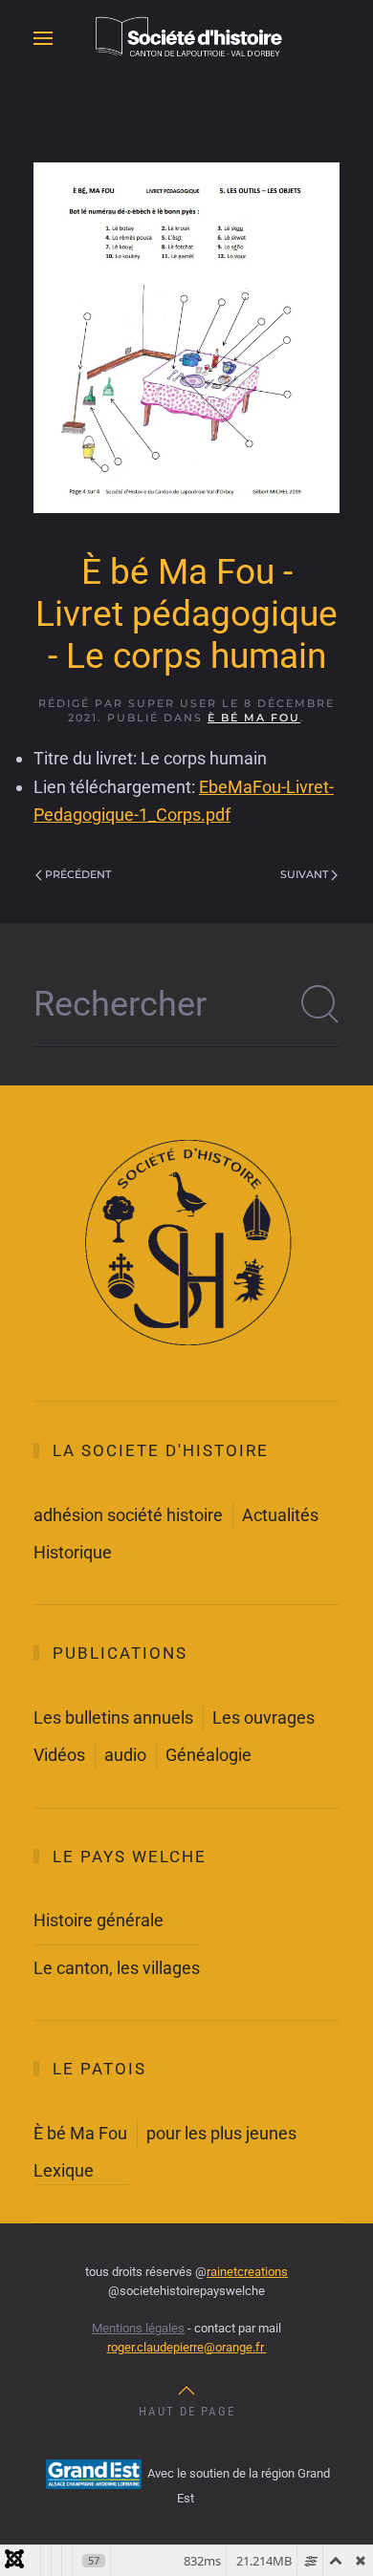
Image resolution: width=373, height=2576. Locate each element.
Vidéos (59, 1755)
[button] (43, 38)
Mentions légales (138, 2328)
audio (125, 1755)
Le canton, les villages (117, 1968)
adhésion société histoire (128, 1515)
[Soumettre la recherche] (320, 1004)
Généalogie (208, 1755)
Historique (73, 1552)
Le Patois (99, 2069)
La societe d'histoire (161, 1450)
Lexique (64, 2170)
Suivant (304, 874)
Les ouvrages (263, 1717)
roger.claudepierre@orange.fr (187, 2347)
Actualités (280, 1515)
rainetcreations (247, 2272)
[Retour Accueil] (186, 38)
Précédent (78, 874)
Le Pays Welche (130, 1857)
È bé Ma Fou (254, 718)
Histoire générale (99, 1920)
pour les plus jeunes (221, 2133)
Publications (120, 1653)
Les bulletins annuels (113, 1717)
